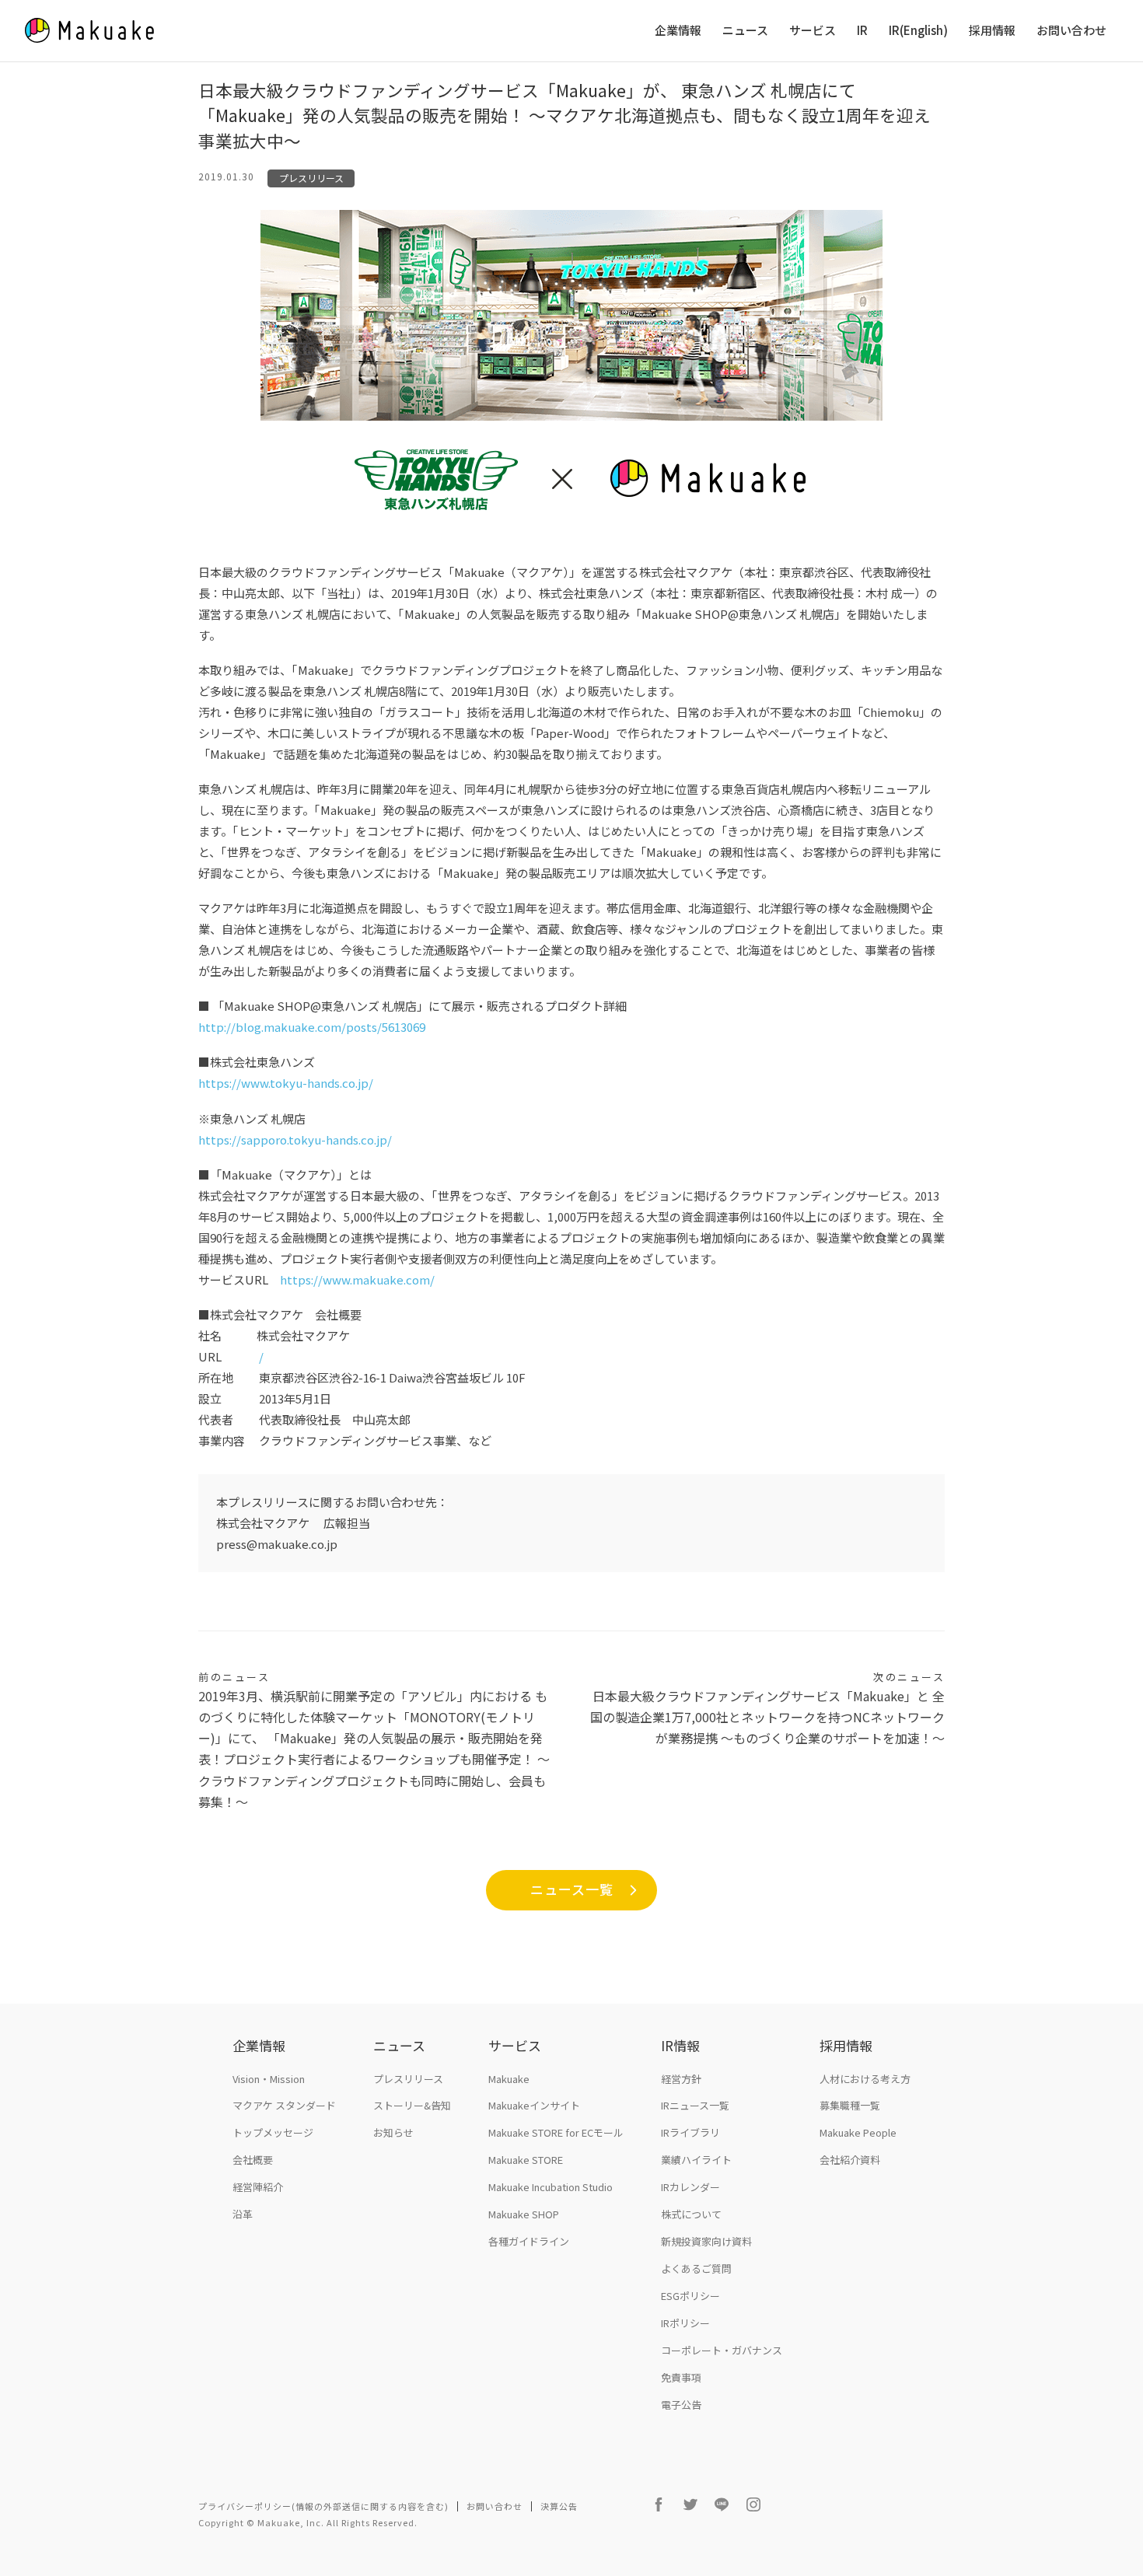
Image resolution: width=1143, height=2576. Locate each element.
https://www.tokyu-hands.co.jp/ (287, 1083)
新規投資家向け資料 (706, 2241)
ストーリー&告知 (412, 2105)
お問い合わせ (1071, 31)
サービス (813, 31)
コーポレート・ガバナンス (722, 2350)
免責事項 (681, 2377)
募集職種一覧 (850, 2105)
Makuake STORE (526, 2160)
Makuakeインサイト (534, 2105)
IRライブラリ (690, 2132)
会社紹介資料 (850, 2160)
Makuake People (858, 2132)
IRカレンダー (690, 2187)
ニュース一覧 (572, 1889)
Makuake (509, 2079)
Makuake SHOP (524, 2214)
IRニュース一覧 (695, 2105)
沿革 (243, 2214)
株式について (691, 2214)
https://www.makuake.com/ (357, 1279)
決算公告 (559, 2506)
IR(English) (918, 31)
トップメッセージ (273, 2132)
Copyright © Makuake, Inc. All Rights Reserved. (308, 2522)
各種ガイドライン (529, 2241)
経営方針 (681, 2079)
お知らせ (393, 2132)
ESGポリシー (690, 2296)
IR (862, 31)
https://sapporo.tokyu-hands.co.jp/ (296, 1139)
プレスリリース (311, 178)
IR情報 (680, 2045)
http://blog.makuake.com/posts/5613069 (313, 1027)
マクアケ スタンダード (284, 2105)
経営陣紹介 (258, 2187)
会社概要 (253, 2160)
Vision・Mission (269, 2079)
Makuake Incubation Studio (551, 2187)
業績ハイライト (696, 2160)
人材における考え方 (865, 2079)
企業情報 (678, 31)
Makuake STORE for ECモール (556, 2132)
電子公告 (681, 2405)
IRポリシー (685, 2323)
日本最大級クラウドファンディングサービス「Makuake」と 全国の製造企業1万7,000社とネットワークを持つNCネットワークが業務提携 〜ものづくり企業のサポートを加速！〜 (767, 1708)
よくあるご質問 (696, 2268)
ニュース (745, 31)
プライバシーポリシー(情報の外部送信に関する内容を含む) (323, 2506)
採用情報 (992, 31)
